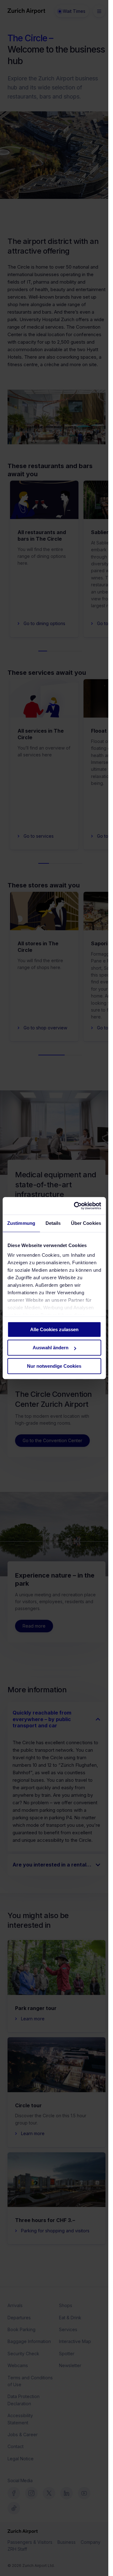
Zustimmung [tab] (21, 1223)
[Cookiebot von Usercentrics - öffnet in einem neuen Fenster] (76, 1206)
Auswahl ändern (51, 1348)
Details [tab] (53, 1223)
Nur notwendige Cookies (54, 1366)
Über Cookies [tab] (86, 1223)
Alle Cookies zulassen (54, 1329)
